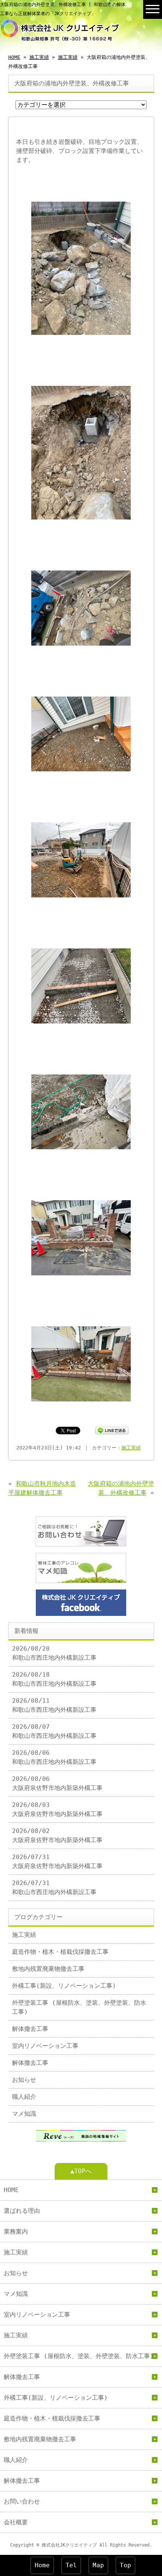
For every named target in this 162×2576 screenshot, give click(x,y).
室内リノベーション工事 (45, 2046)
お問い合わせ (22, 2501)
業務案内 (16, 2231)
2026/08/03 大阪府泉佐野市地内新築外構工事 (57, 1809)
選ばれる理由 (22, 2211)
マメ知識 (24, 2114)
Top (125, 2565)
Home (42, 2565)
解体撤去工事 (30, 2029)
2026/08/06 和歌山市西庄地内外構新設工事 (54, 1757)
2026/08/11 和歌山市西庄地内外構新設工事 (54, 1705)
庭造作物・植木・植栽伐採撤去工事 (60, 1952)
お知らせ (24, 2080)
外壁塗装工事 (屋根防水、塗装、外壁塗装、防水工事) (79, 2007)
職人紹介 (24, 2097)
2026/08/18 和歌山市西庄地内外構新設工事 (54, 1679)
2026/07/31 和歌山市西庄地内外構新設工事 (54, 1888)
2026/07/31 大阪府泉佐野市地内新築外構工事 (57, 1861)
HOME (14, 57)
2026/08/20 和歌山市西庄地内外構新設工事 (54, 1653)
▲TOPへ (81, 2171)
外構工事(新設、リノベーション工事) (64, 1986)
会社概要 (16, 2522)
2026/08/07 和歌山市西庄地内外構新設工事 (54, 1731)
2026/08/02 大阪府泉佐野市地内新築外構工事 (57, 1835)
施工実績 (39, 57)
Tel (71, 2565)
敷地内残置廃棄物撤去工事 (48, 1969)
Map (98, 2565)
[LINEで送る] (112, 1430)
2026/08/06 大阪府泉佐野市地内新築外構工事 (57, 1783)
